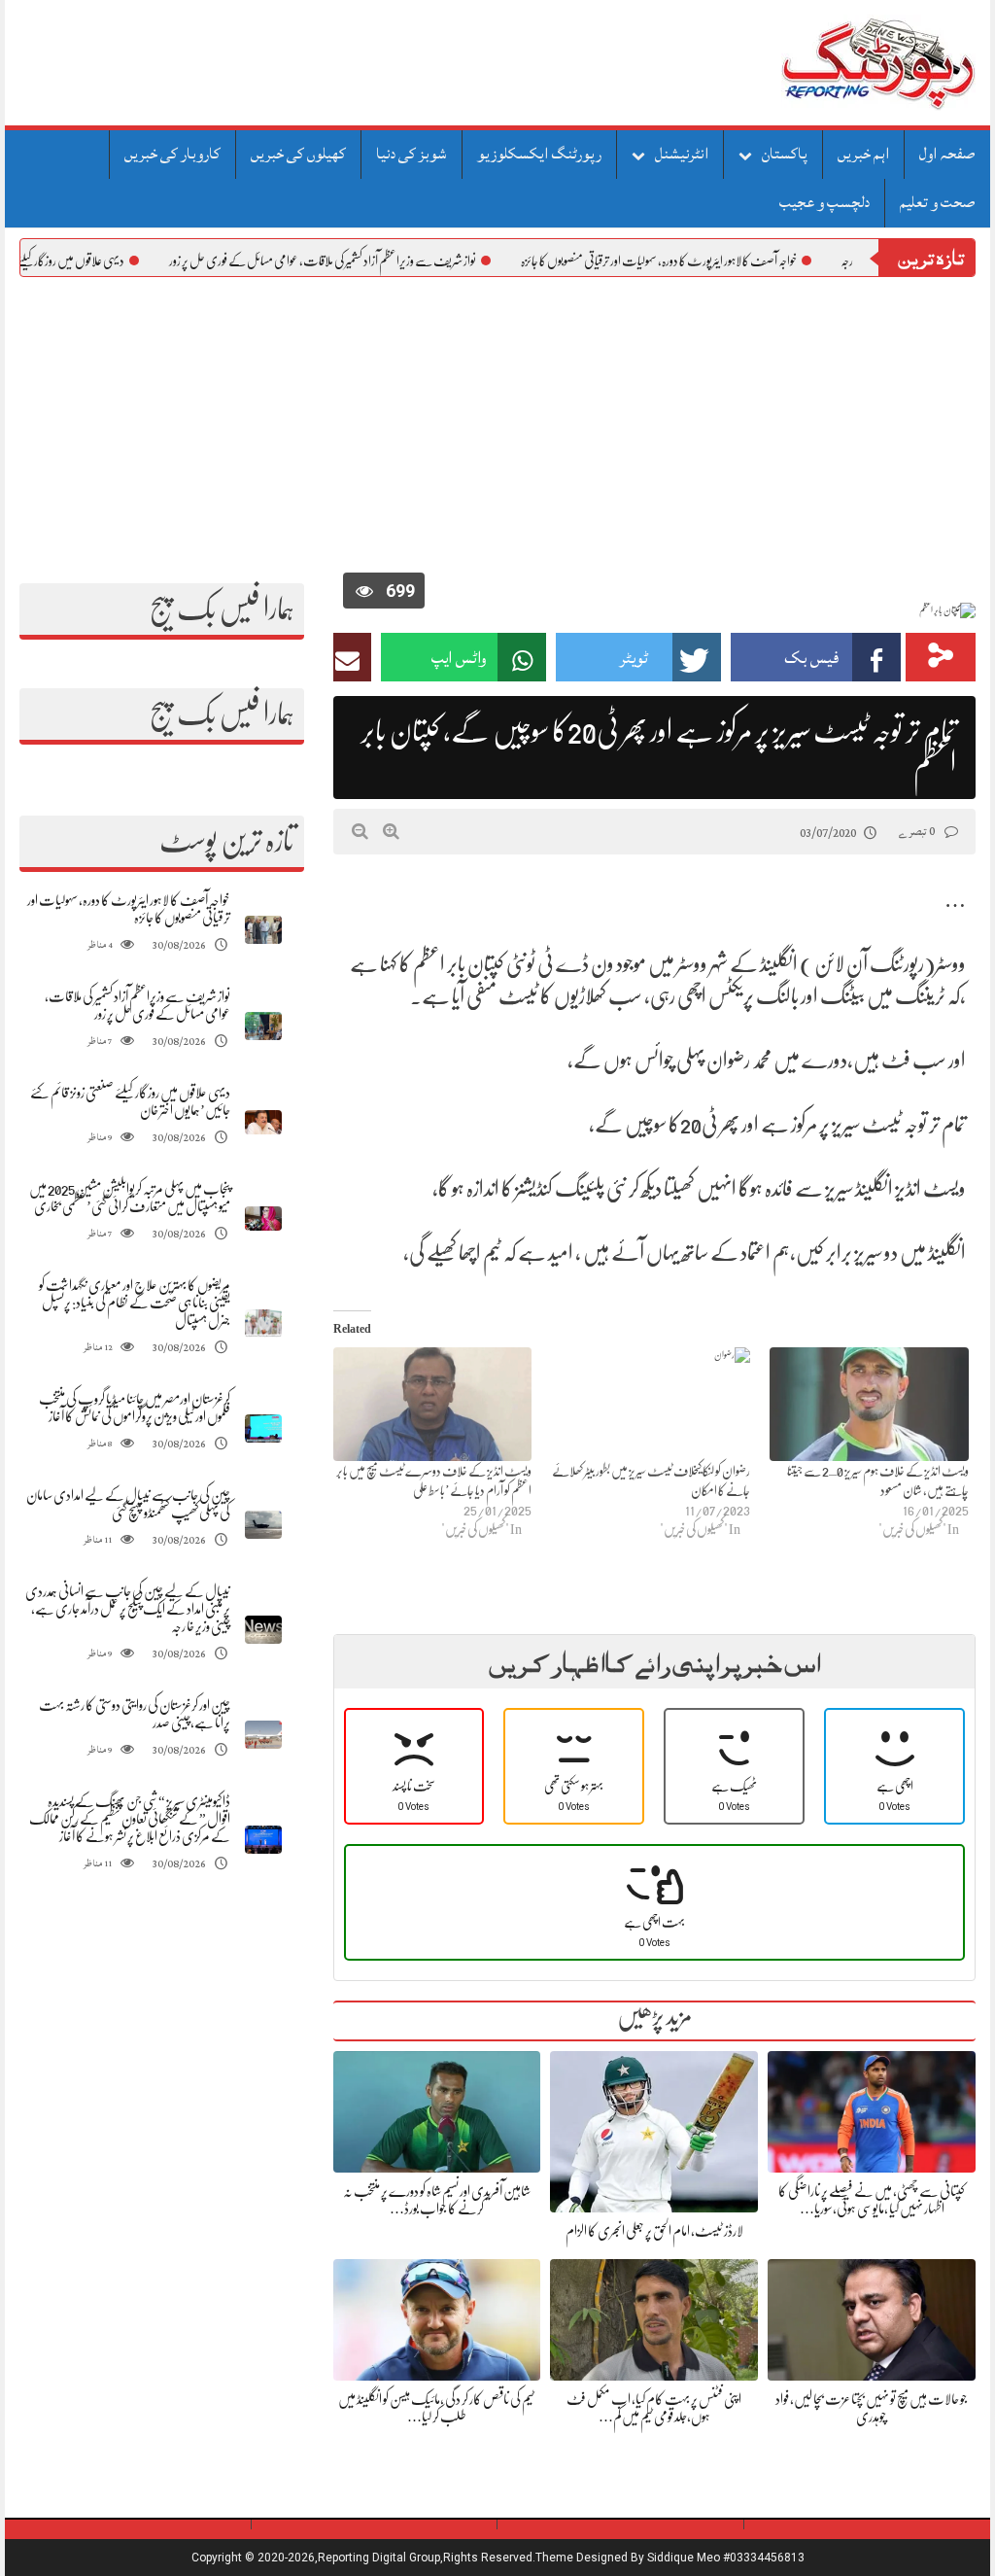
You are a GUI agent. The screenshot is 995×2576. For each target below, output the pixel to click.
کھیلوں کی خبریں (298, 154)
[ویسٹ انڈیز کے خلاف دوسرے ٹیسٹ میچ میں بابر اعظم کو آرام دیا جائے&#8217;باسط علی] (433, 1404)
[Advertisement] (497, 423)
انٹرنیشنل (682, 154)
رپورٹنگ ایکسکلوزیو (539, 154)
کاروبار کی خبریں (172, 154)
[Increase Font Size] (391, 831)
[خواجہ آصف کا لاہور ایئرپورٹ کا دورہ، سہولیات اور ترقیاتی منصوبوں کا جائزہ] (263, 930)
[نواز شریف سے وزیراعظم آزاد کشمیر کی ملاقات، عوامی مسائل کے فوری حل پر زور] (263, 1026)
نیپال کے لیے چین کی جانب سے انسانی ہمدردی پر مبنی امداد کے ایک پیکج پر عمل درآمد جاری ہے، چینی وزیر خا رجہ (128, 1609)
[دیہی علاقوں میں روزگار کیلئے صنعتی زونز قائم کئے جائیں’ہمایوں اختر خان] (263, 1122)
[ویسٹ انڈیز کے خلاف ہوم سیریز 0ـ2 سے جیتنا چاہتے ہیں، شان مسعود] (869, 1404)
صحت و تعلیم (938, 202)
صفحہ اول (947, 154)
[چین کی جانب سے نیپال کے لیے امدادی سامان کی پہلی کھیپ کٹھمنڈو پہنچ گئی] (263, 1525)
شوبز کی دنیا (412, 154)
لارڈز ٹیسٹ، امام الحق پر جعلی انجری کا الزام (654, 2231)
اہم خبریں (863, 154)
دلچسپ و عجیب (824, 202)
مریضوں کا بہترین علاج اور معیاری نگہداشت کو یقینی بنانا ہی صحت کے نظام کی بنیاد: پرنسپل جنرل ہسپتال (135, 1303)
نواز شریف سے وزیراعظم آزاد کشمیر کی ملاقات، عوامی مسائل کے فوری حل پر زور (393, 261)
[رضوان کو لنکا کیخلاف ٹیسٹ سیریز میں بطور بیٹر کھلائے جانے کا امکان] (651, 1404)
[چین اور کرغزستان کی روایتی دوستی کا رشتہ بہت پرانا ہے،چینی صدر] (263, 1735)
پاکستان (785, 154)
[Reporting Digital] (832, 63)
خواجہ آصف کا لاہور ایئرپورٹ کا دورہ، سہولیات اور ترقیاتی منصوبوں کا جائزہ (729, 261)
